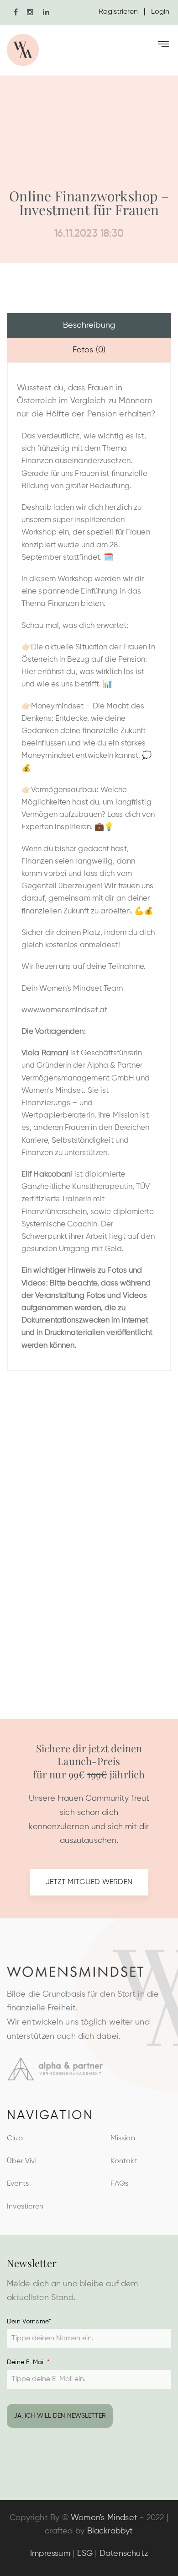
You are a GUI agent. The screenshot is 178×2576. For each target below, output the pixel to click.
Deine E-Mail (28, 2362)
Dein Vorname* (29, 2322)
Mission (123, 2139)
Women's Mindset (104, 2518)
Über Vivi (22, 2161)
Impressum (50, 2554)
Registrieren (118, 12)
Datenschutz (124, 2554)
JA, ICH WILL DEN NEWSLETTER (60, 2416)
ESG (85, 2554)
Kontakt (124, 2161)
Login (160, 12)
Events (18, 2184)
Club (15, 2139)
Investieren (25, 2207)
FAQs (119, 2184)
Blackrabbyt (110, 2531)
